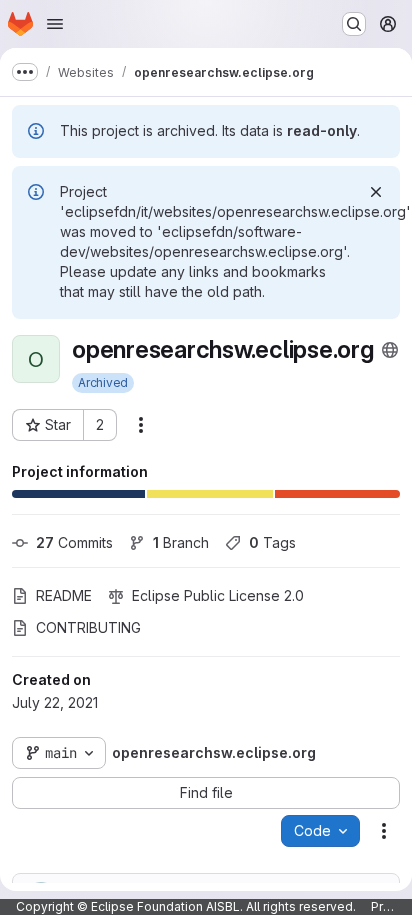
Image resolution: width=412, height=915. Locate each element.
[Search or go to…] (354, 24)
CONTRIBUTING (88, 627)
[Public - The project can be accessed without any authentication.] (390, 350)
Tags (272, 542)
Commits (74, 542)
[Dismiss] (376, 192)
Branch (181, 542)
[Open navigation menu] (55, 24)
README (64, 595)
